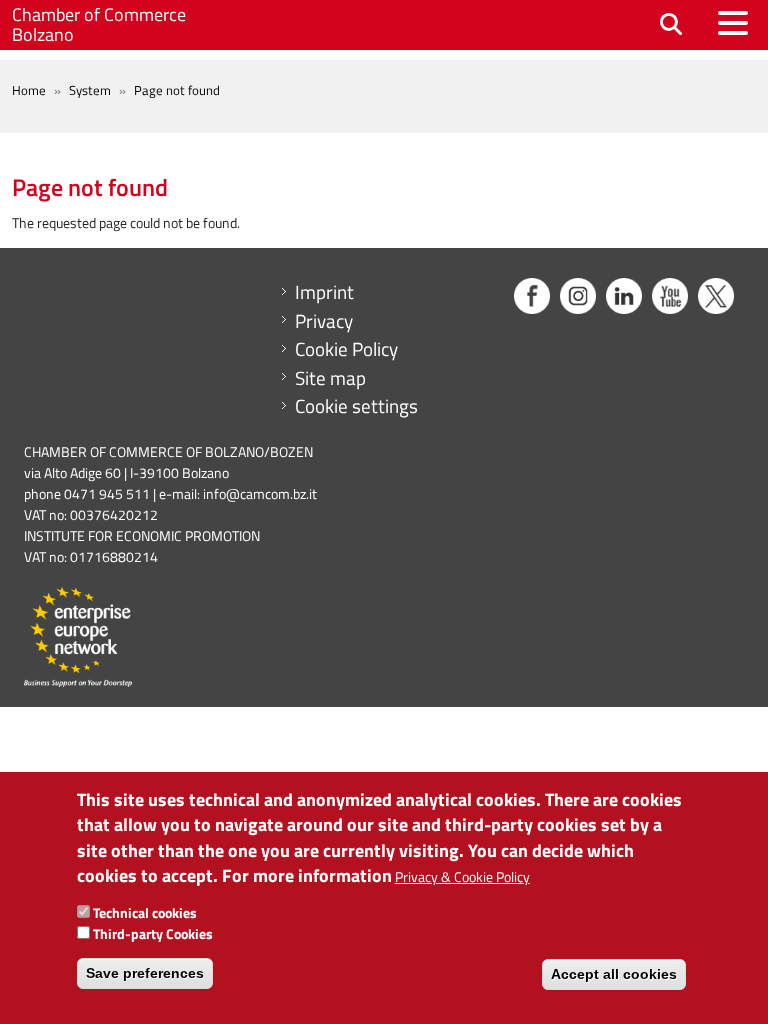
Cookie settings (356, 406)
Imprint (324, 292)
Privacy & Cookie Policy (462, 876)
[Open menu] (733, 23)
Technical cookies (145, 912)
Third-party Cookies (153, 933)
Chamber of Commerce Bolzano (99, 24)
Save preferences (145, 973)
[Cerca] (671, 25)
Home (29, 90)
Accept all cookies (614, 974)
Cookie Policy (346, 349)
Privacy (324, 321)
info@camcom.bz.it (260, 493)
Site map (330, 378)
